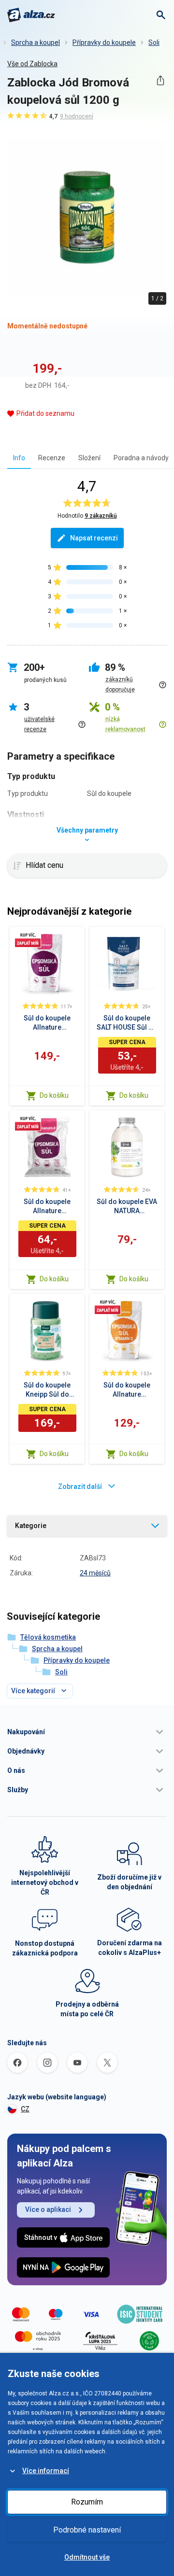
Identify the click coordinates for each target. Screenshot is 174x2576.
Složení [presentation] (89, 458)
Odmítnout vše (87, 2557)
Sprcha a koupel (36, 42)
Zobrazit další (80, 1486)
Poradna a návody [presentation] (141, 458)
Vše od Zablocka (32, 64)
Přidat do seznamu (45, 413)
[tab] (19, 458)
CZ (25, 2109)
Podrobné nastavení (87, 2530)
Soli (154, 42)
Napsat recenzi (94, 538)
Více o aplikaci (48, 2209)
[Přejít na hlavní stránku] (31, 15)
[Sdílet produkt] (160, 80)
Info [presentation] (19, 458)
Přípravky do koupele (104, 42)
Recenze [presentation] (52, 458)
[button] (87, 1732)
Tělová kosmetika (48, 1637)
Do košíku (54, 1095)
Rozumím (87, 2502)
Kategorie (31, 1526)
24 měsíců (95, 1573)
